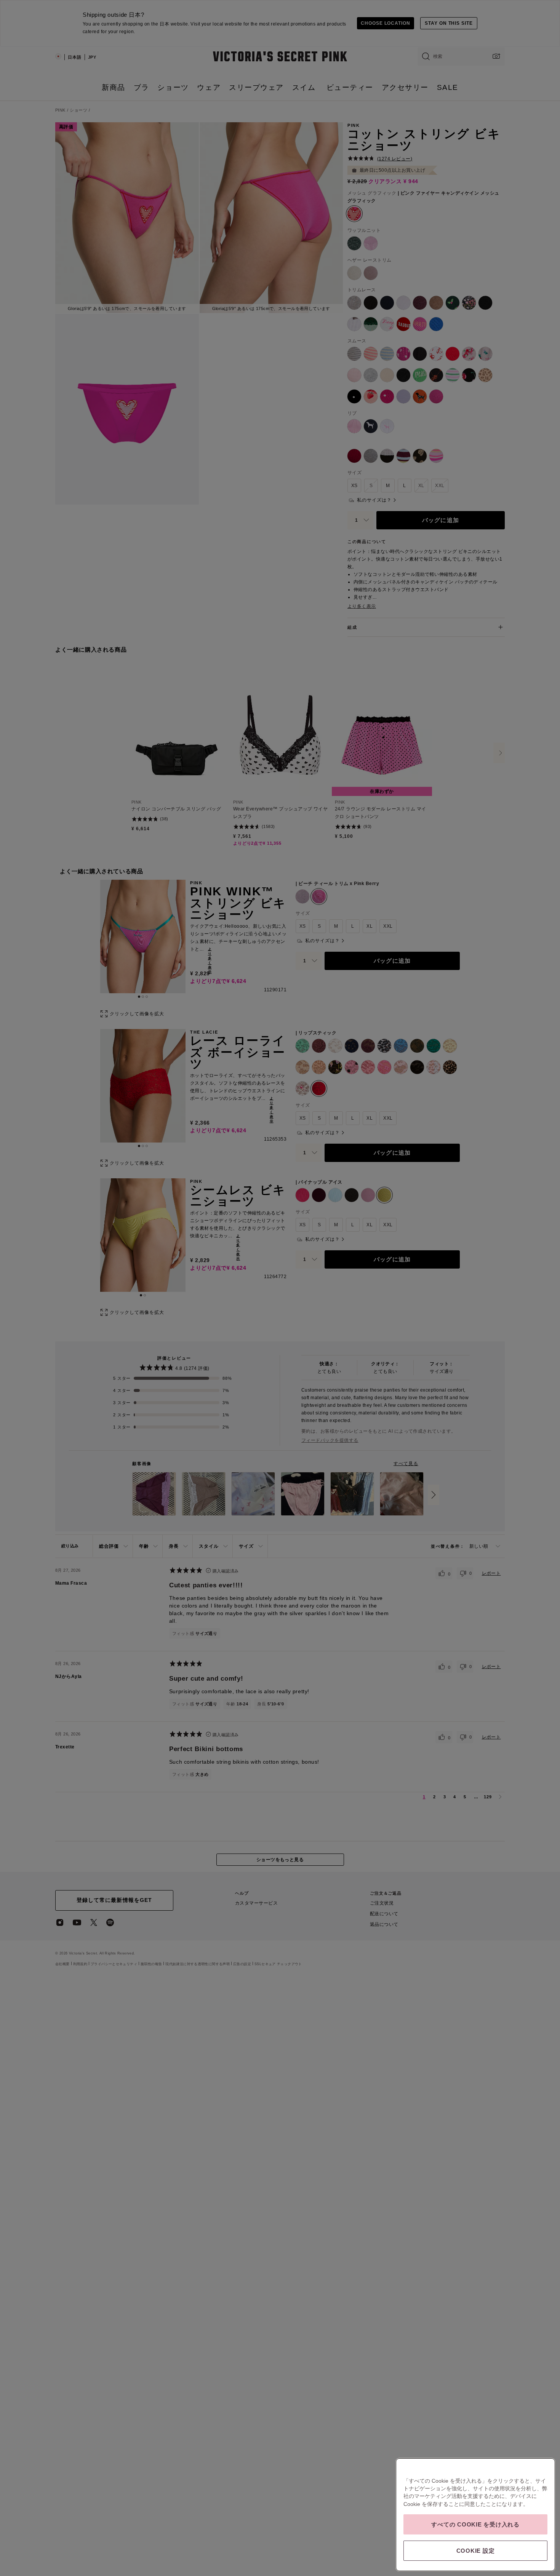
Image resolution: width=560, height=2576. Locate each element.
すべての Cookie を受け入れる (475, 2524)
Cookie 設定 (476, 2551)
